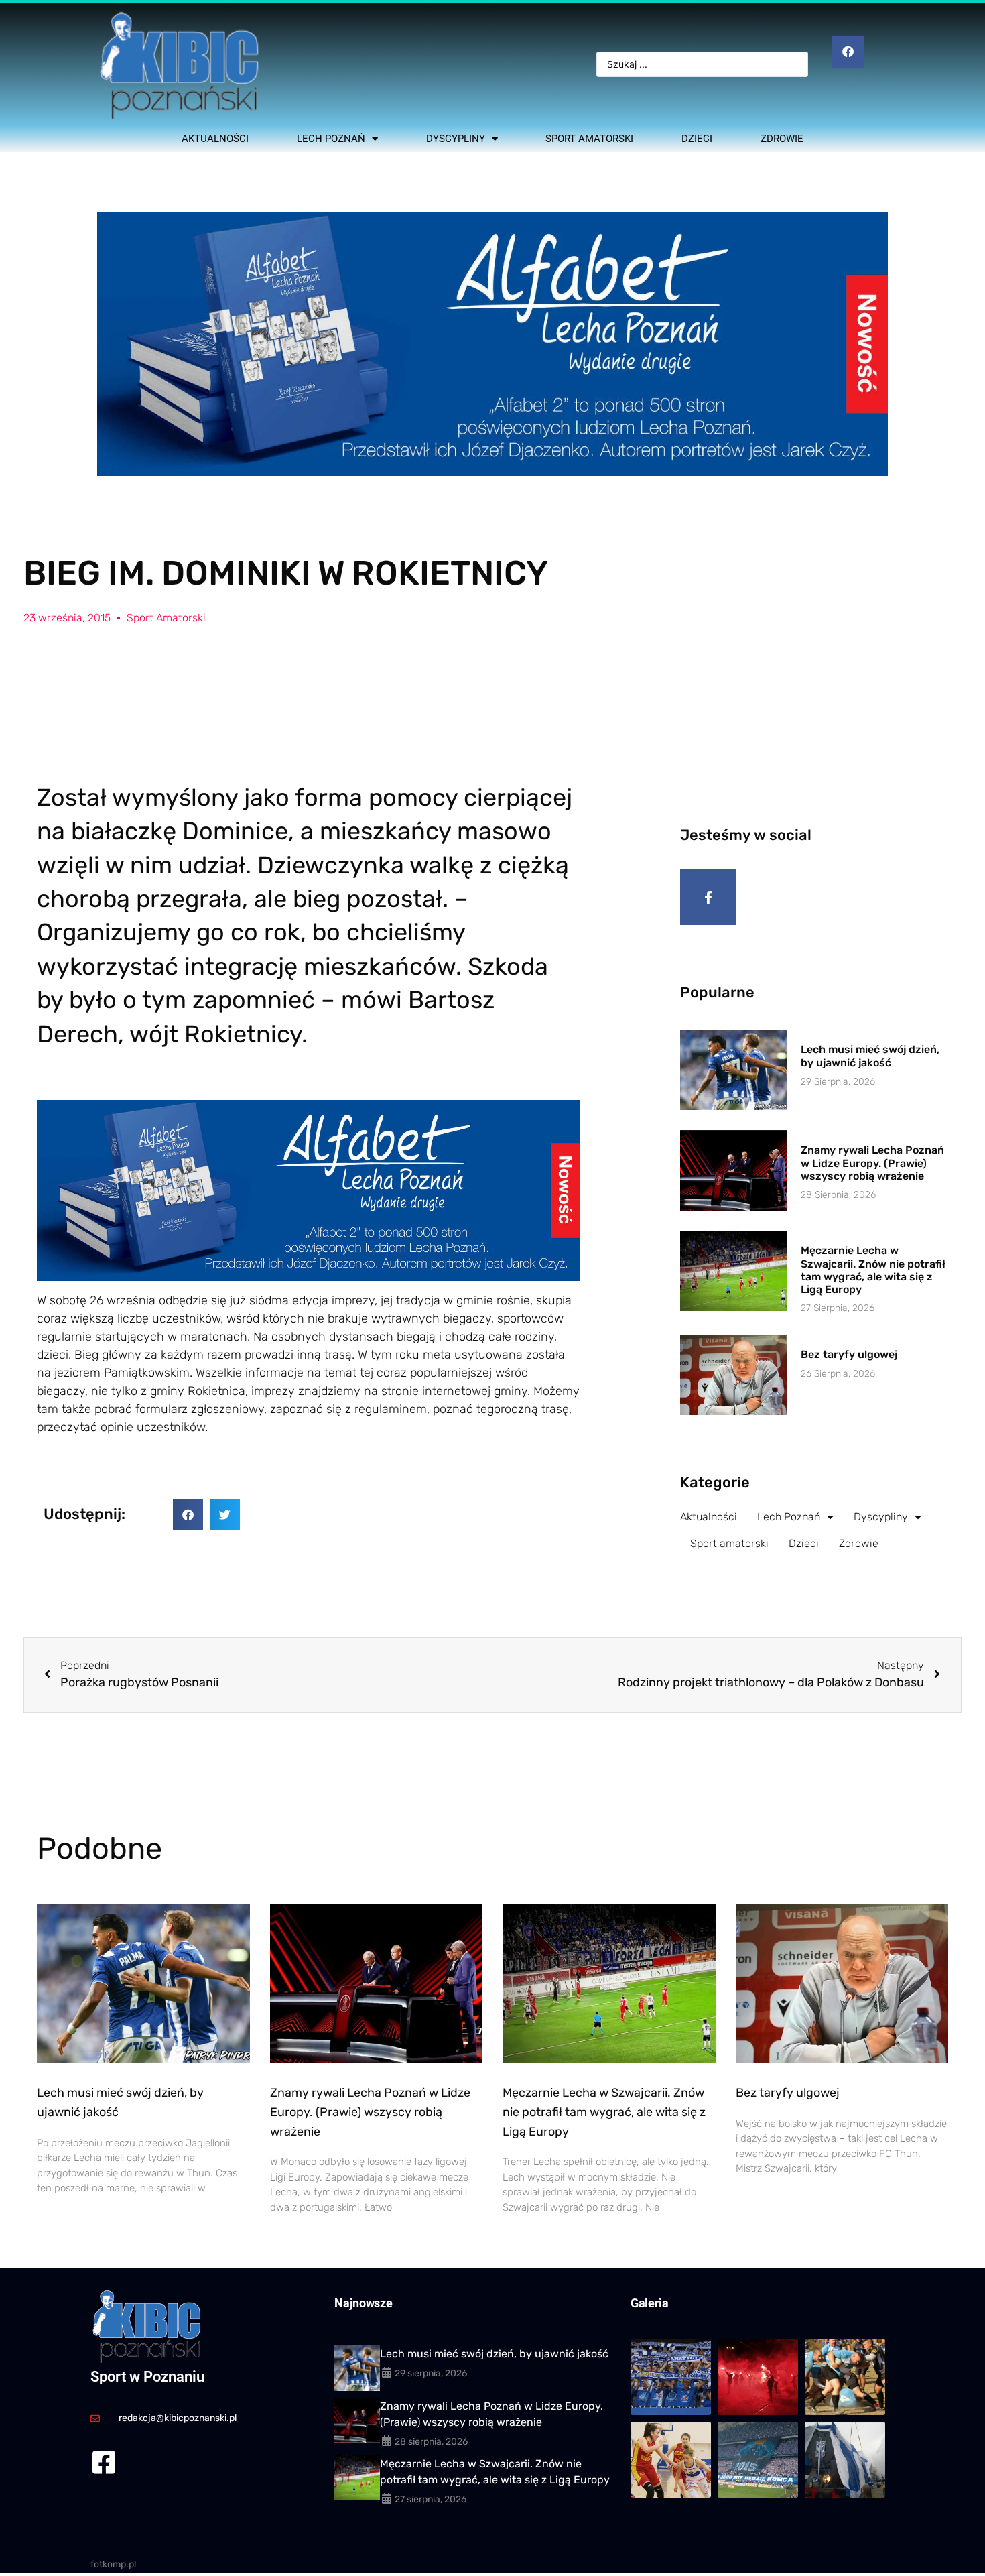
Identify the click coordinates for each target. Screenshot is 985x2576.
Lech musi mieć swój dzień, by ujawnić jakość (870, 1056)
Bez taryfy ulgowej (849, 1354)
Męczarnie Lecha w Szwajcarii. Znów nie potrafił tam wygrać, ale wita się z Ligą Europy (873, 1270)
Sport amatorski (589, 139)
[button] (188, 1515)
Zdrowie (782, 139)
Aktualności (215, 139)
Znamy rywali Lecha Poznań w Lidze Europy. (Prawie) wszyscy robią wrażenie (872, 1163)
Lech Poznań (331, 139)
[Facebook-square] (104, 2462)
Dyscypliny (456, 139)
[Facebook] (848, 52)
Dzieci (697, 139)
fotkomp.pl (113, 2564)
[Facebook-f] (708, 898)
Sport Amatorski (166, 618)
